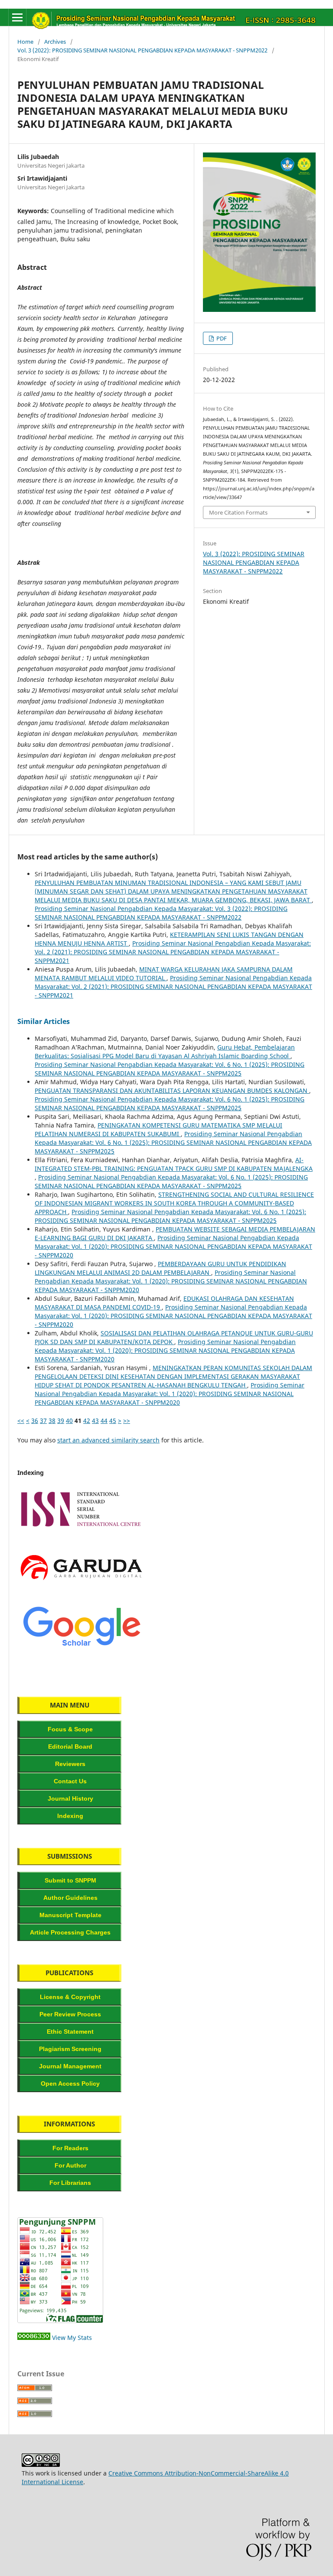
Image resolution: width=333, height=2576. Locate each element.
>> (127, 1421)
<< (21, 1421)
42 (87, 1421)
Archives (55, 42)
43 (95, 1421)
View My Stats (72, 2338)
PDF (221, 338)
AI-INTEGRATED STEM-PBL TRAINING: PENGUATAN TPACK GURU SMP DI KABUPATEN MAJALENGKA (174, 1164)
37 (43, 1421)
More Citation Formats (238, 512)
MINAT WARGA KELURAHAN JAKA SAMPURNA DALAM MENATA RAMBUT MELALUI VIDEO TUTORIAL (164, 974)
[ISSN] (81, 1531)
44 (104, 1421)
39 (61, 1421)
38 (52, 1421)
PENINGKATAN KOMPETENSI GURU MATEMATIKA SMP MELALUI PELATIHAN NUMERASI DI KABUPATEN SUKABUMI (158, 1129)
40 (69, 1421)
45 (113, 1421)
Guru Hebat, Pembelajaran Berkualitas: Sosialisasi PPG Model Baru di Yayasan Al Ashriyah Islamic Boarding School (165, 1051)
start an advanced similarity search (108, 1440)
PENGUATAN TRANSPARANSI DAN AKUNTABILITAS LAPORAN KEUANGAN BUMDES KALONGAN (172, 1090)
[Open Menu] (17, 17)
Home (25, 42)
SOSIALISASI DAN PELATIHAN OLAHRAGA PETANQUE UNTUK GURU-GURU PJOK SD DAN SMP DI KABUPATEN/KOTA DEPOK (174, 1337)
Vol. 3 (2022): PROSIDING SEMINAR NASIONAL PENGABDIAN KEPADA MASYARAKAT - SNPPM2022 (142, 50)
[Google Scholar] (81, 1648)
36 (35, 1421)
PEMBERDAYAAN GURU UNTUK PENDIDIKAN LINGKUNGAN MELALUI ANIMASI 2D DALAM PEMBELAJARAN (160, 1268)
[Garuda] (81, 1589)
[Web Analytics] (34, 2338)
